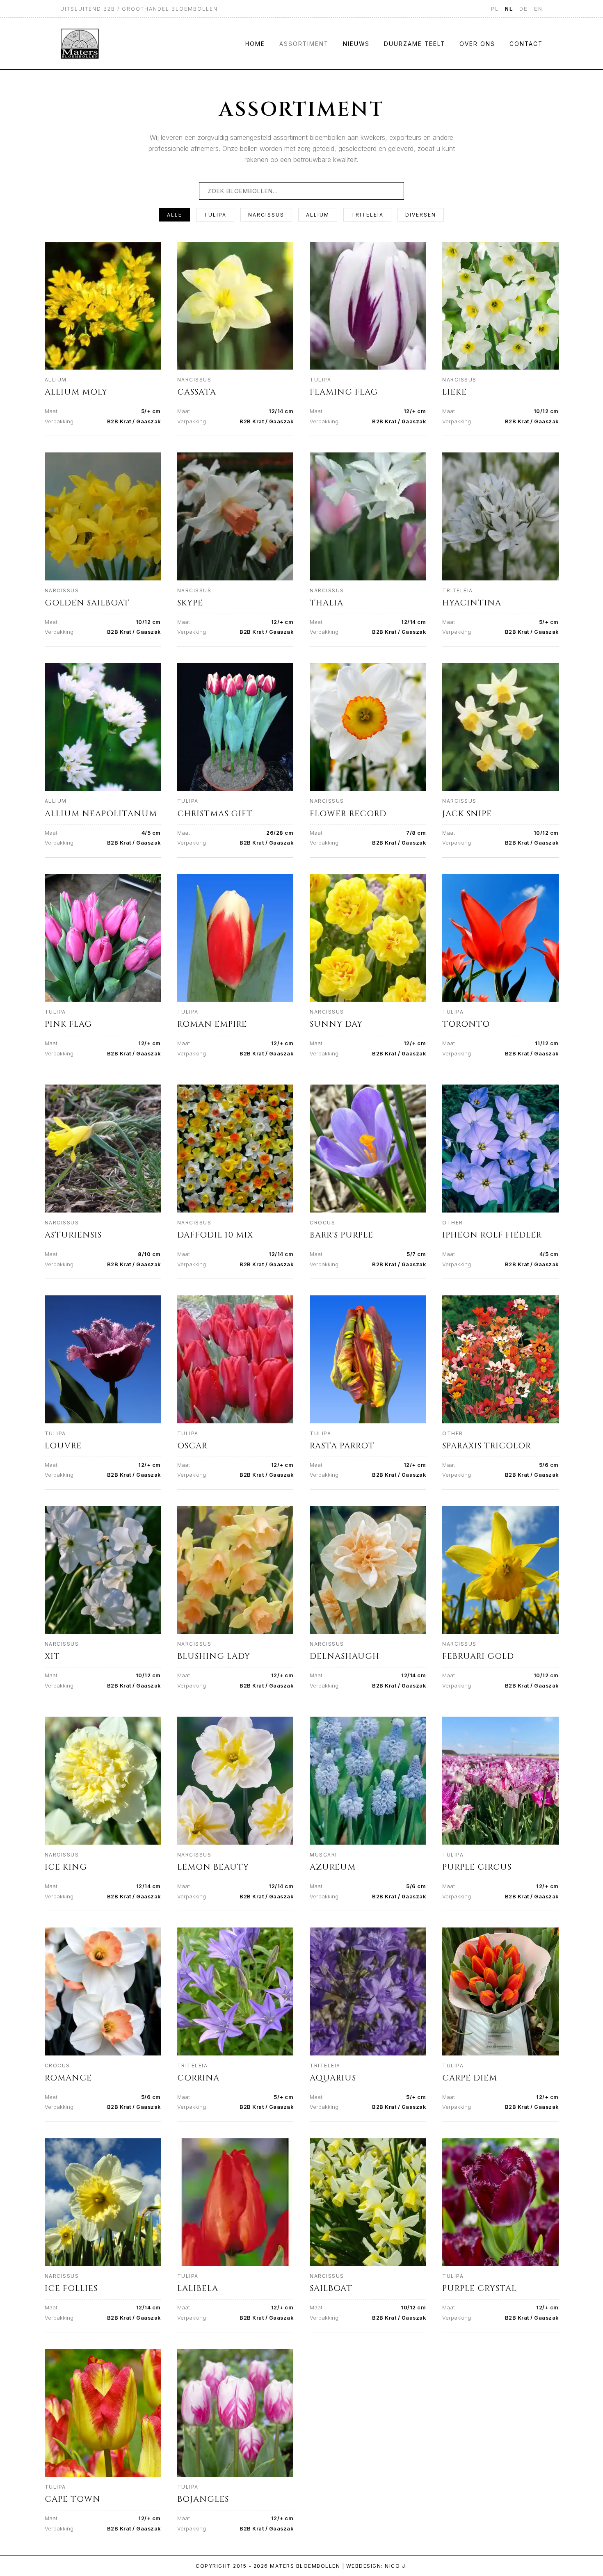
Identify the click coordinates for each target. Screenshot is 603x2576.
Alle (175, 215)
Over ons (477, 44)
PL (495, 9)
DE (524, 9)
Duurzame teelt (415, 44)
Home (255, 44)
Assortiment (304, 44)
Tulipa (215, 215)
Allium (318, 215)
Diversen (421, 215)
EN (538, 9)
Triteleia (367, 215)
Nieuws (356, 44)
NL (509, 9)
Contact (526, 44)
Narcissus (266, 215)
